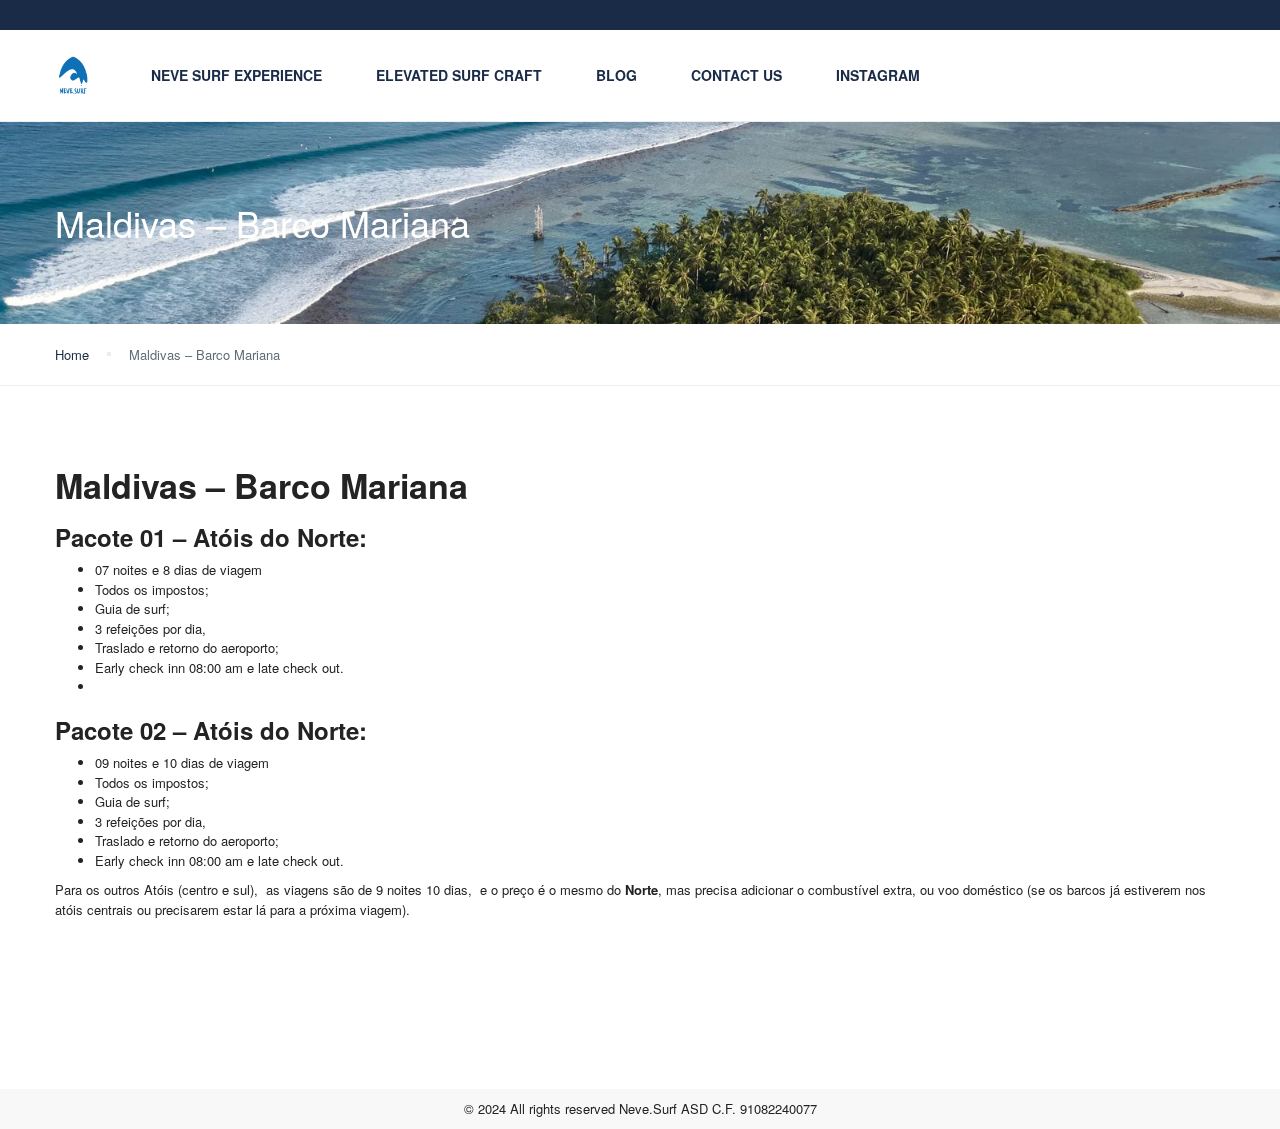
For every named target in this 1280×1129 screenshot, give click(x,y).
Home (72, 354)
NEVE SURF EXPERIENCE (236, 75)
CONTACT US (736, 75)
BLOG (616, 75)
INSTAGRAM (878, 75)
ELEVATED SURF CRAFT (459, 75)
